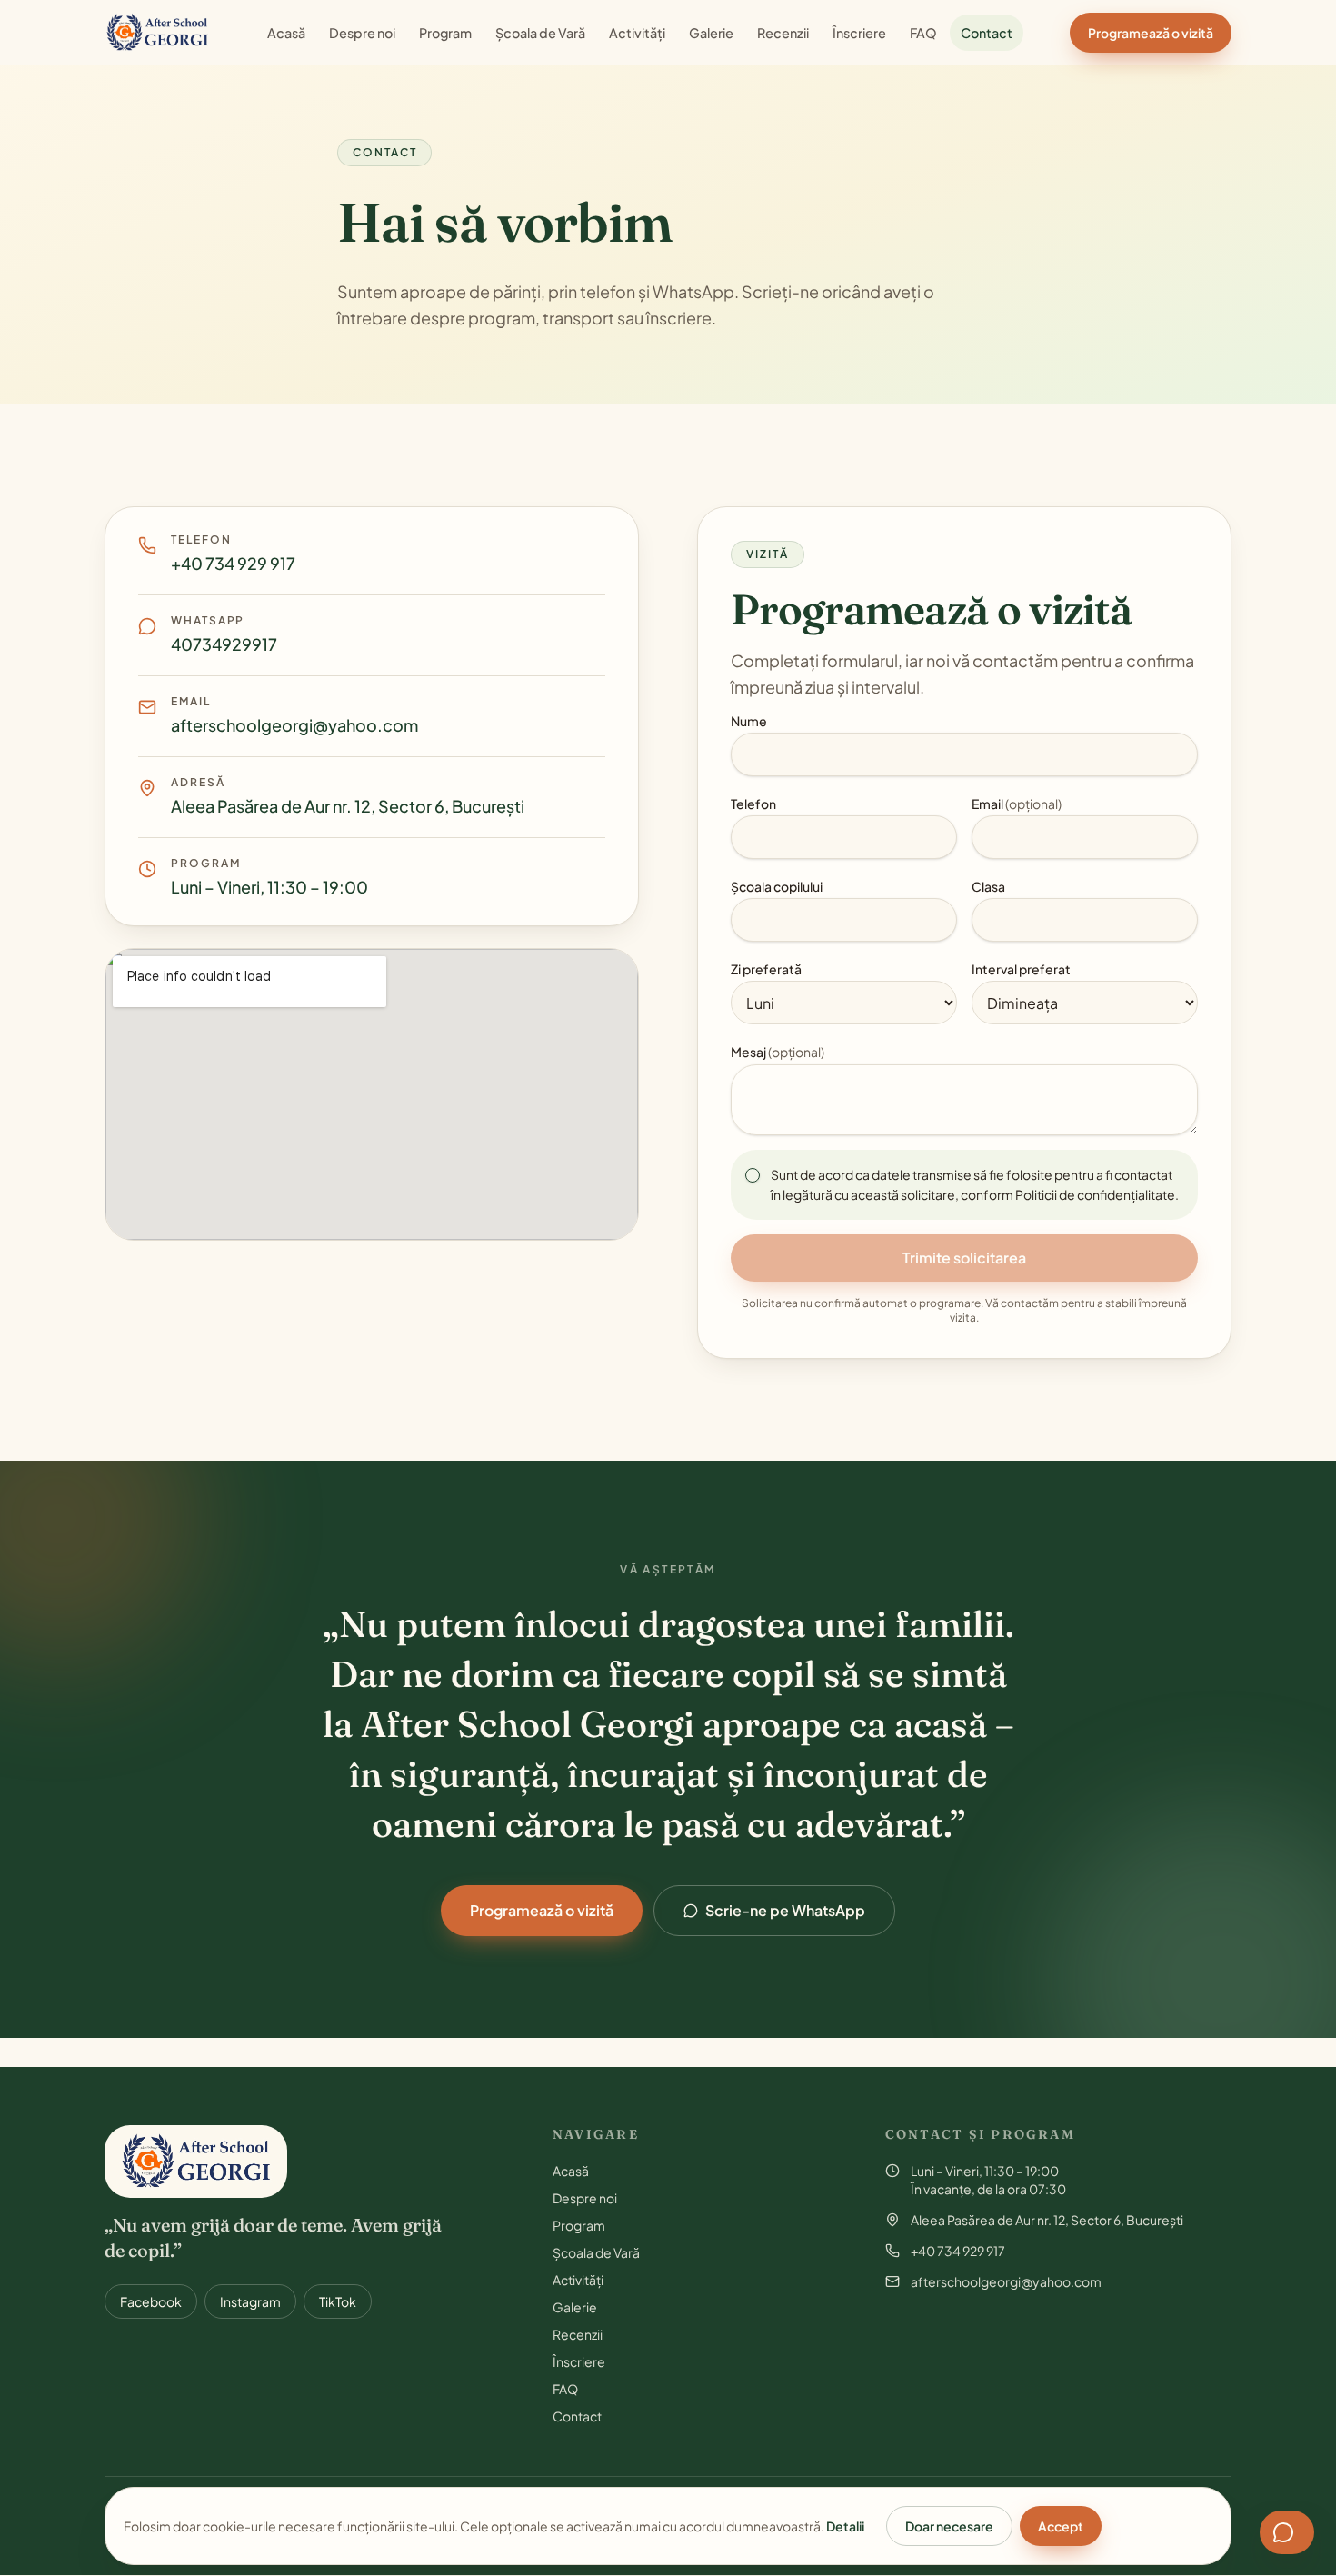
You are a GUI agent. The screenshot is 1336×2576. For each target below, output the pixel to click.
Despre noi (362, 33)
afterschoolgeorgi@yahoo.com (294, 725)
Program (445, 33)
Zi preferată (766, 969)
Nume (749, 721)
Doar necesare (949, 2526)
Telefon (753, 804)
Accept (1061, 2526)
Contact (987, 33)
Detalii (845, 2526)
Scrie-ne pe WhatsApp (785, 1910)
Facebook (151, 2301)
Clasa (988, 886)
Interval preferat (1021, 969)
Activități (637, 33)
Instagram (250, 2301)
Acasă (286, 33)
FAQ (923, 33)
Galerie (711, 33)
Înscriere (859, 33)
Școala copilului (777, 886)
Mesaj (778, 1052)
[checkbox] (753, 1175)
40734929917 (224, 644)
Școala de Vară (540, 33)
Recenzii (783, 33)
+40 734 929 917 (233, 563)
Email (1017, 804)
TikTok (338, 2301)
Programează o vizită (1151, 33)
